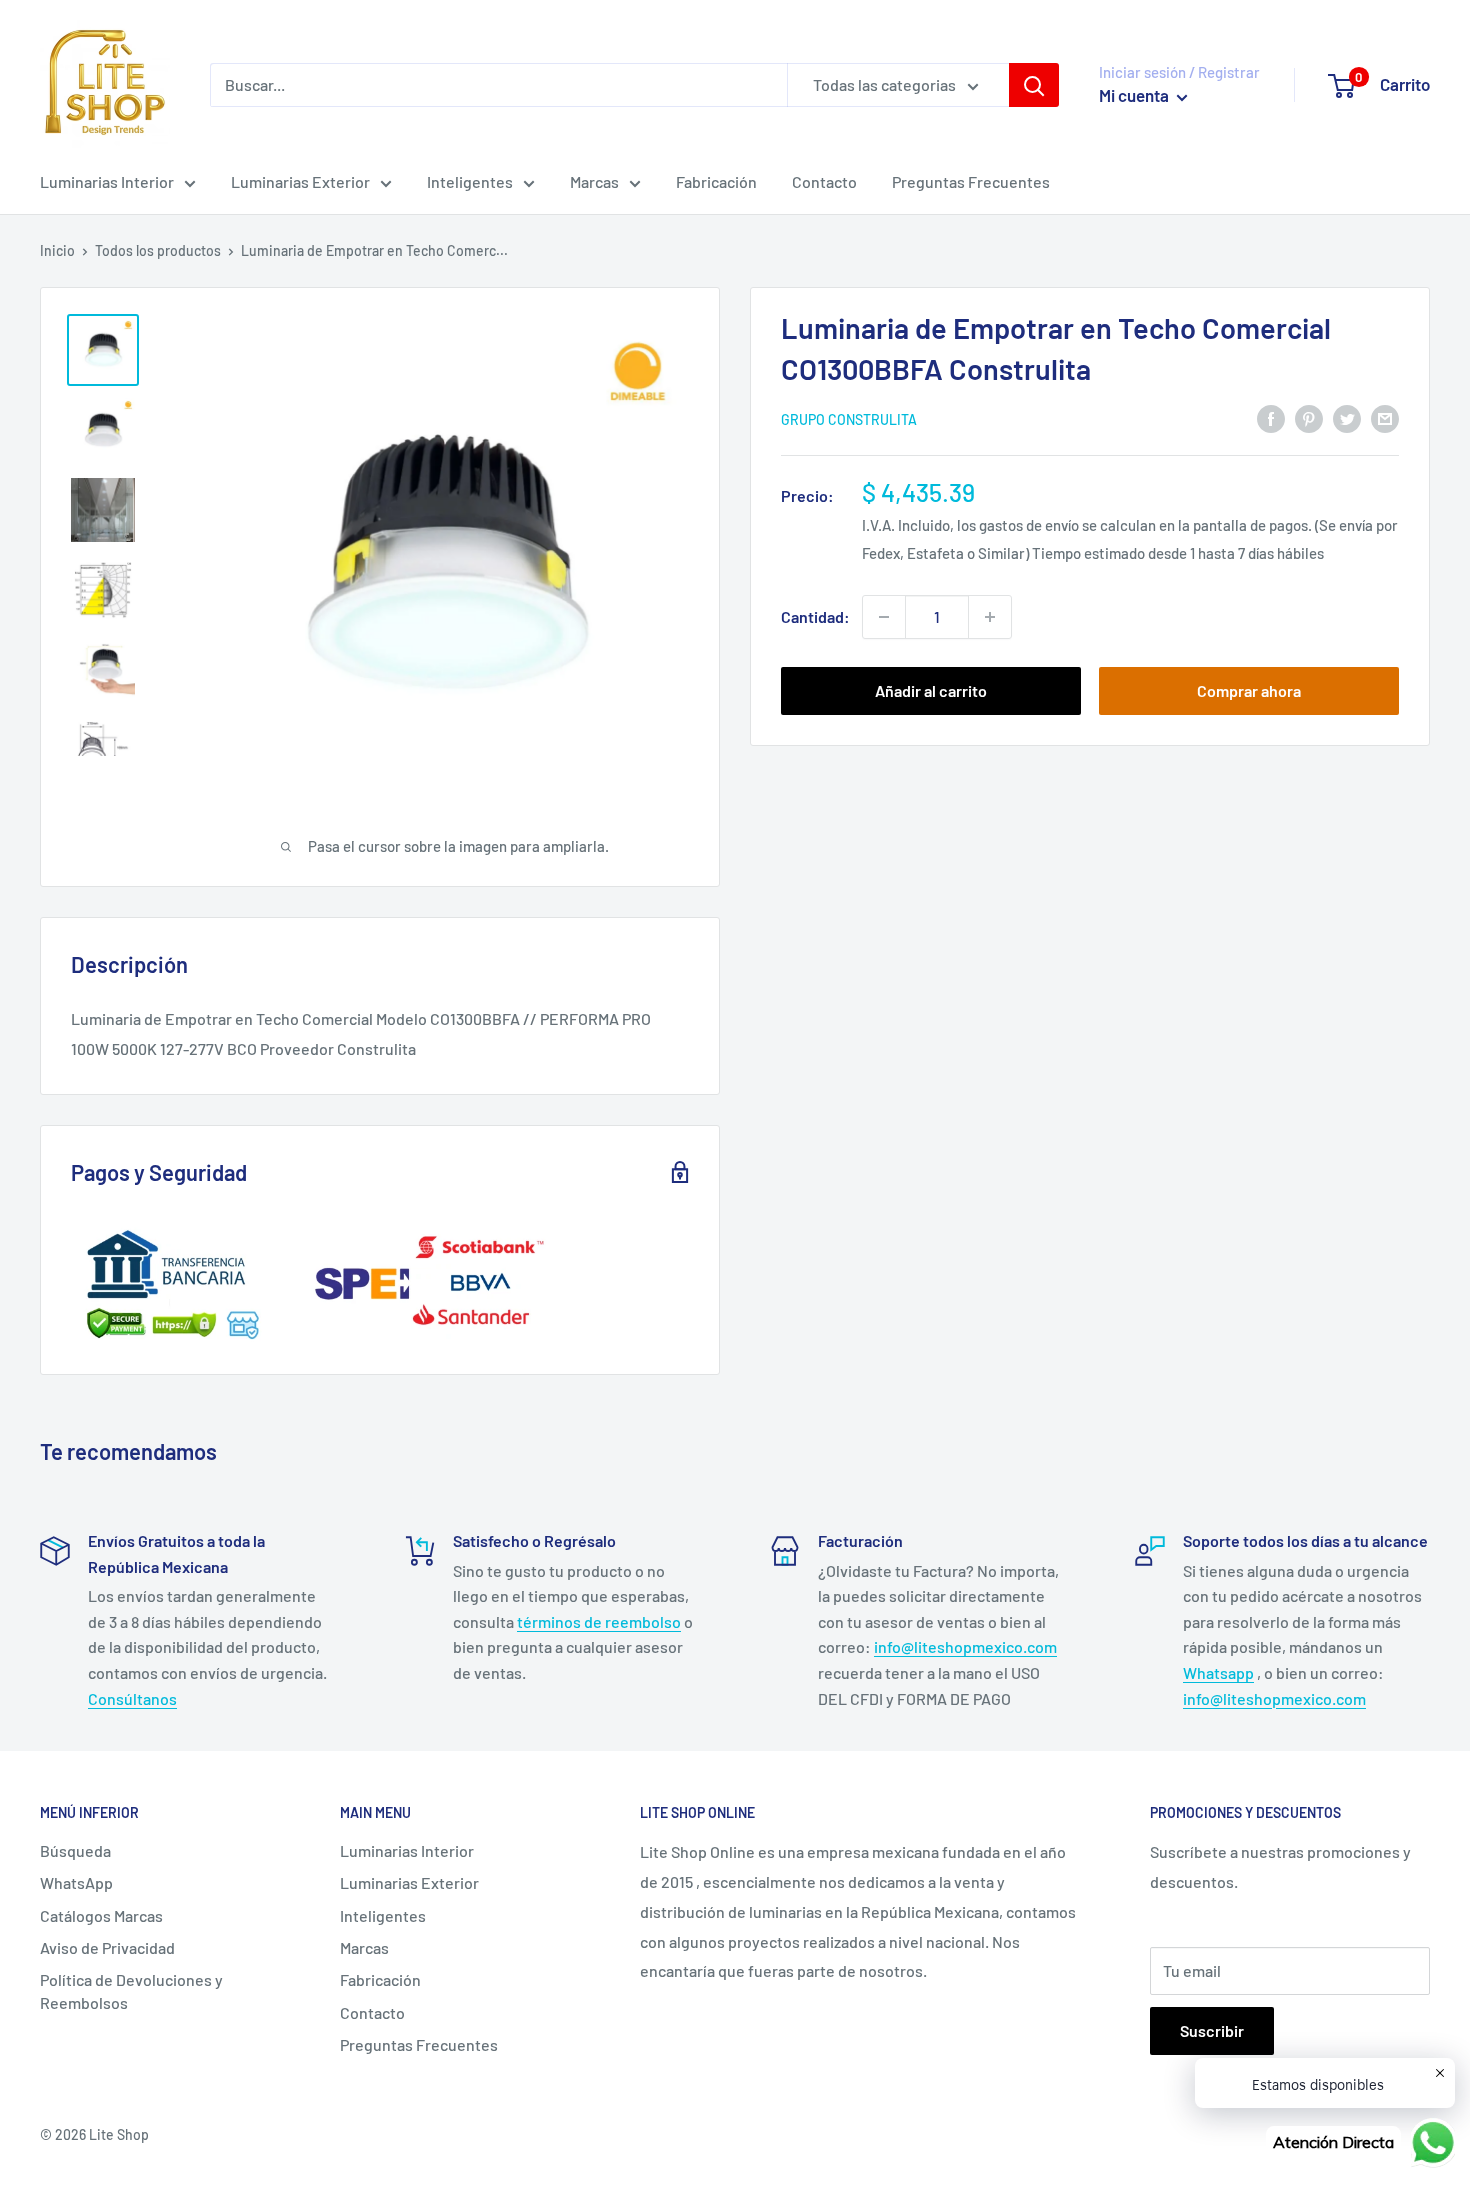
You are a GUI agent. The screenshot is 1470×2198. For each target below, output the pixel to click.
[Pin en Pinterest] (1309, 417)
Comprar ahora (1249, 690)
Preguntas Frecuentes (971, 181)
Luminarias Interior (107, 181)
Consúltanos (132, 1698)
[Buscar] (1034, 85)
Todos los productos (158, 250)
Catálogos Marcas (101, 1915)
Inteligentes (470, 181)
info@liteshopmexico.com (965, 1646)
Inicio (57, 250)
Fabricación (716, 181)
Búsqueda (75, 1850)
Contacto (824, 181)
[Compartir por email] (1385, 417)
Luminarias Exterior (300, 181)
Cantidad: (815, 616)
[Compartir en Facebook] (1271, 417)
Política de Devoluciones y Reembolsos (131, 1990)
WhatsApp (76, 1882)
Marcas (594, 181)
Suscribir (1212, 2030)
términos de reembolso (599, 1621)
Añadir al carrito (931, 690)
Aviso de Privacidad (107, 1947)
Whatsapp (1218, 1672)
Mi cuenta (1135, 95)
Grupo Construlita (849, 419)
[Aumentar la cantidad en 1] (990, 617)
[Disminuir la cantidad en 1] (884, 617)
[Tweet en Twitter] (1347, 417)
